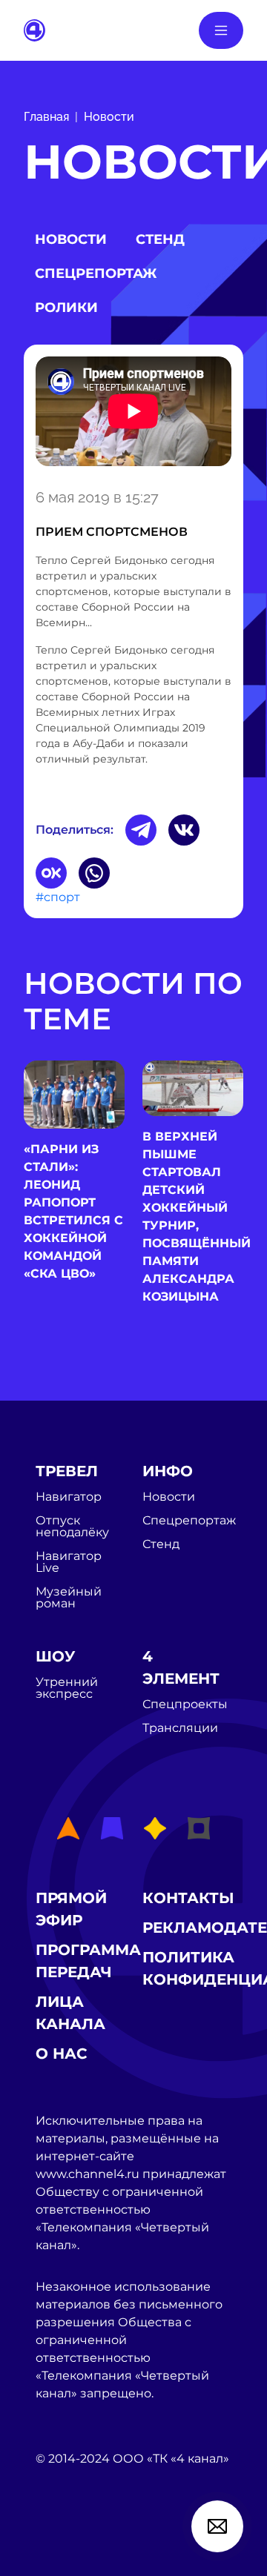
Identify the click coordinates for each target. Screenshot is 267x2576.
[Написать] (217, 2526)
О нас (62, 2054)
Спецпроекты (185, 1704)
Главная (46, 117)
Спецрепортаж (96, 273)
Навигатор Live (69, 1562)
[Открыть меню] (221, 30)
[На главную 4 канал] (34, 29)
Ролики (66, 308)
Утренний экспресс (67, 1688)
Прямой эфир (71, 1909)
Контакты (188, 1898)
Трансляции (180, 1728)
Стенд (160, 239)
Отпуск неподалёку (72, 1527)
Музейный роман (69, 1598)
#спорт (58, 897)
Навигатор (69, 1497)
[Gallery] (133, 414)
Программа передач (88, 1961)
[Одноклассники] (51, 873)
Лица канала (70, 2013)
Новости (109, 117)
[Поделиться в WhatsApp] (94, 873)
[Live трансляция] (68, 2542)
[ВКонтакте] (184, 830)
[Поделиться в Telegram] (141, 830)
